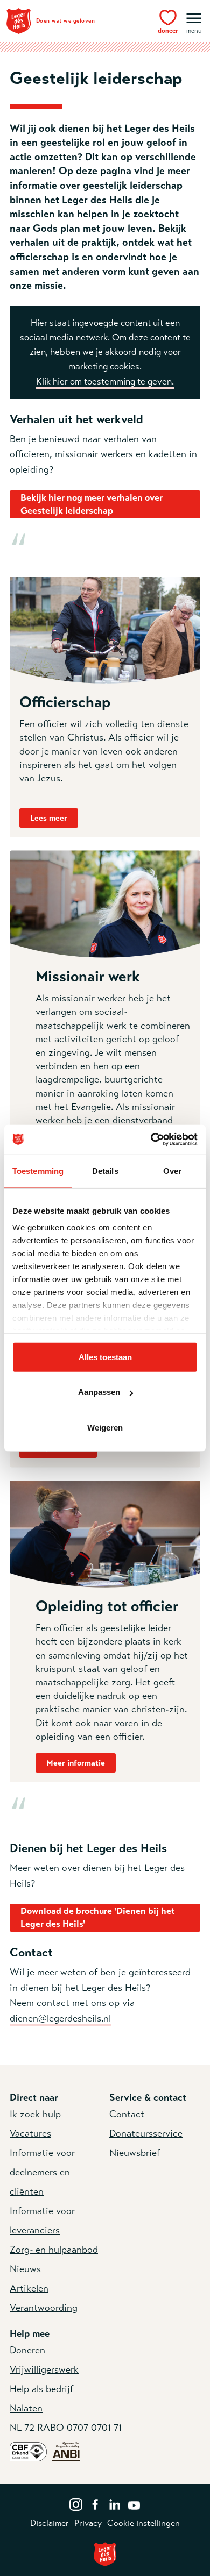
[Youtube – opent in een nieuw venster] (134, 2503)
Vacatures (30, 2133)
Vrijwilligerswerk (44, 2369)
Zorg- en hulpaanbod (54, 2250)
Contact (127, 2114)
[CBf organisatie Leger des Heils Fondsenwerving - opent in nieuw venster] (28, 2451)
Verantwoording (44, 2308)
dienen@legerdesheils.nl (60, 2018)
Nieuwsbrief (135, 2153)
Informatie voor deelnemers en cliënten (42, 2172)
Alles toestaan (105, 1357)
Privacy (88, 2523)
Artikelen (29, 2288)
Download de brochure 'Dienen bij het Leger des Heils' (98, 1917)
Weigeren (105, 1427)
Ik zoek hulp (35, 2114)
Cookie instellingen (143, 2523)
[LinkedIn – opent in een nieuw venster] (115, 2503)
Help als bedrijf (41, 2389)
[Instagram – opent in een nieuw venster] (76, 2503)
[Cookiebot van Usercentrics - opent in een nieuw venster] (151, 1140)
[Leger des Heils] (105, 2554)
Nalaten (26, 2408)
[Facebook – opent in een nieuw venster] (95, 2503)
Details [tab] (105, 1170)
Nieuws (25, 2269)
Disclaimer (50, 2523)
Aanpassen (99, 1392)
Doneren (27, 2350)
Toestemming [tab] (38, 1170)
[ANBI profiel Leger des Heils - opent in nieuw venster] (66, 2451)
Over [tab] (172, 1170)
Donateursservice (146, 2133)
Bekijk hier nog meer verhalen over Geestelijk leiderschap (92, 504)
